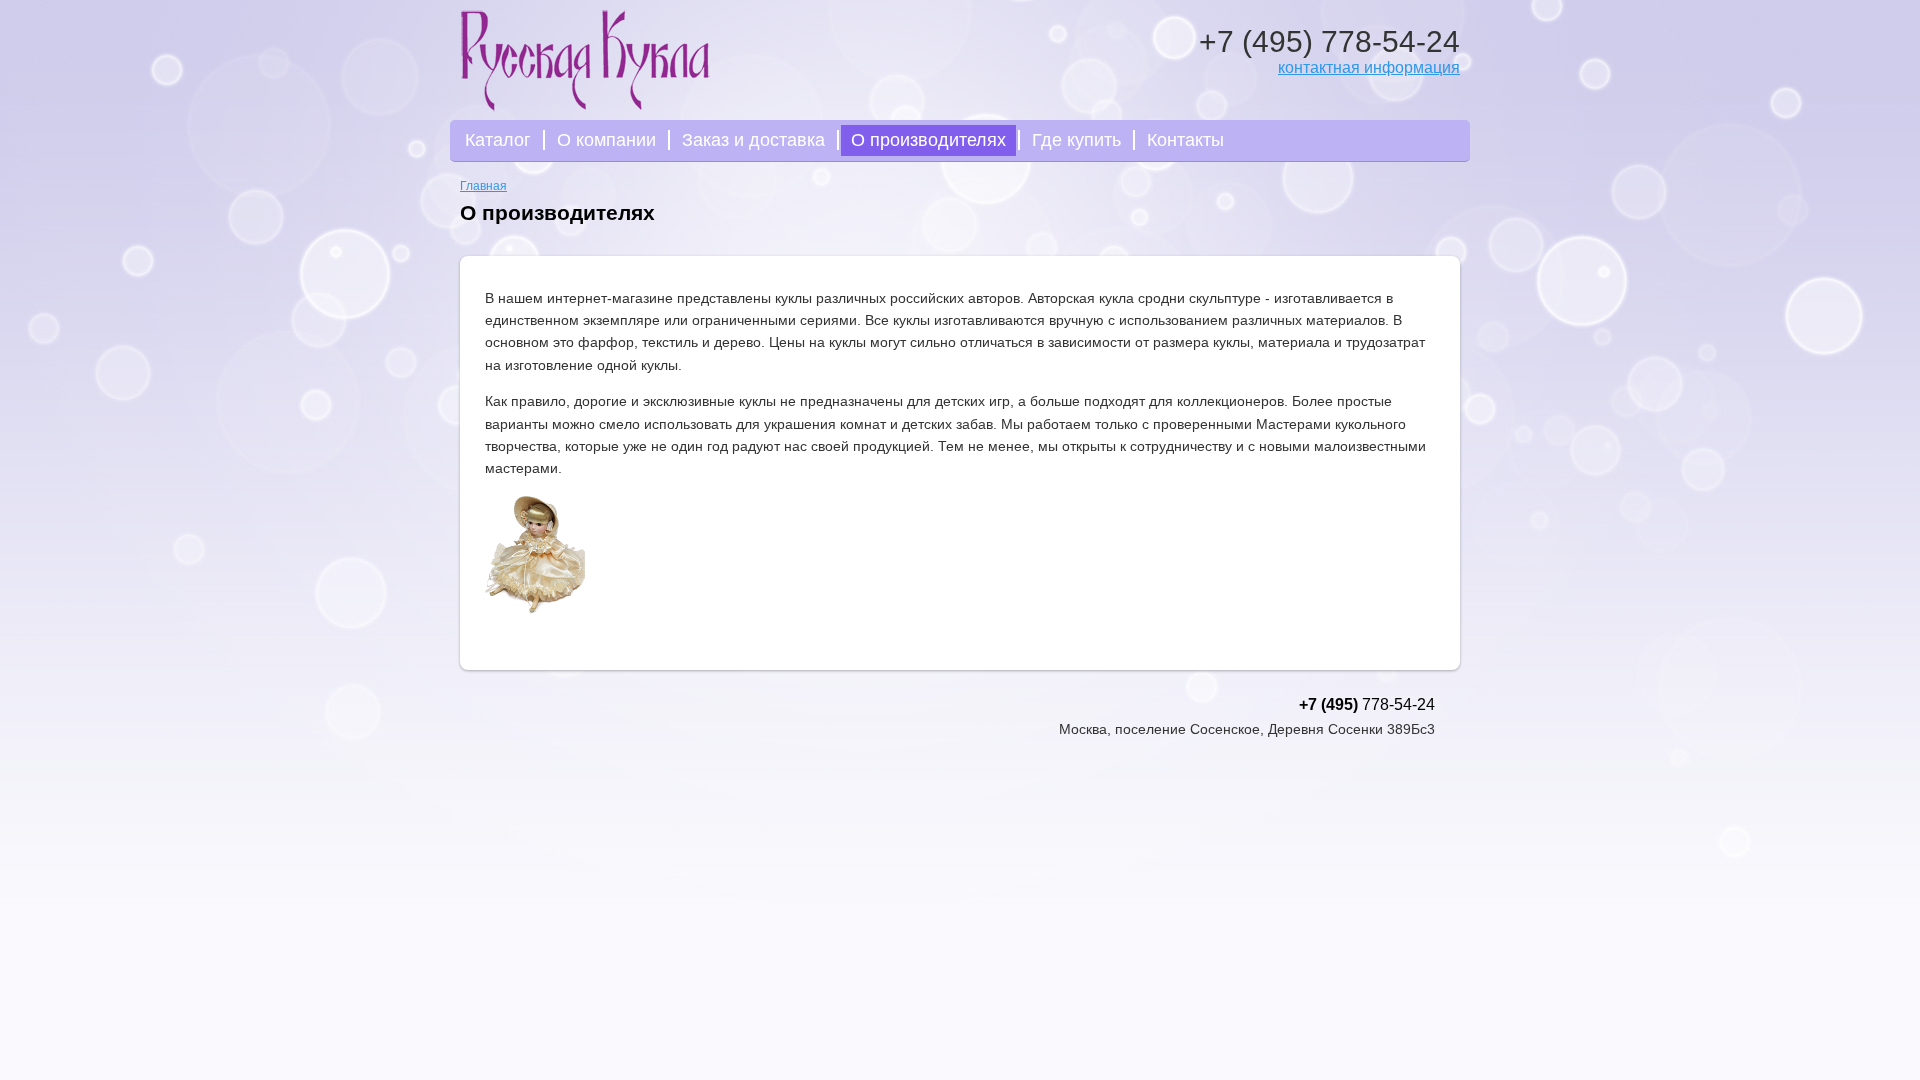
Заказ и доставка (753, 140)
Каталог (498, 140)
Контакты (1185, 140)
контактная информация (1369, 67)
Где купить (1076, 140)
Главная (483, 186)
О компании (606, 140)
